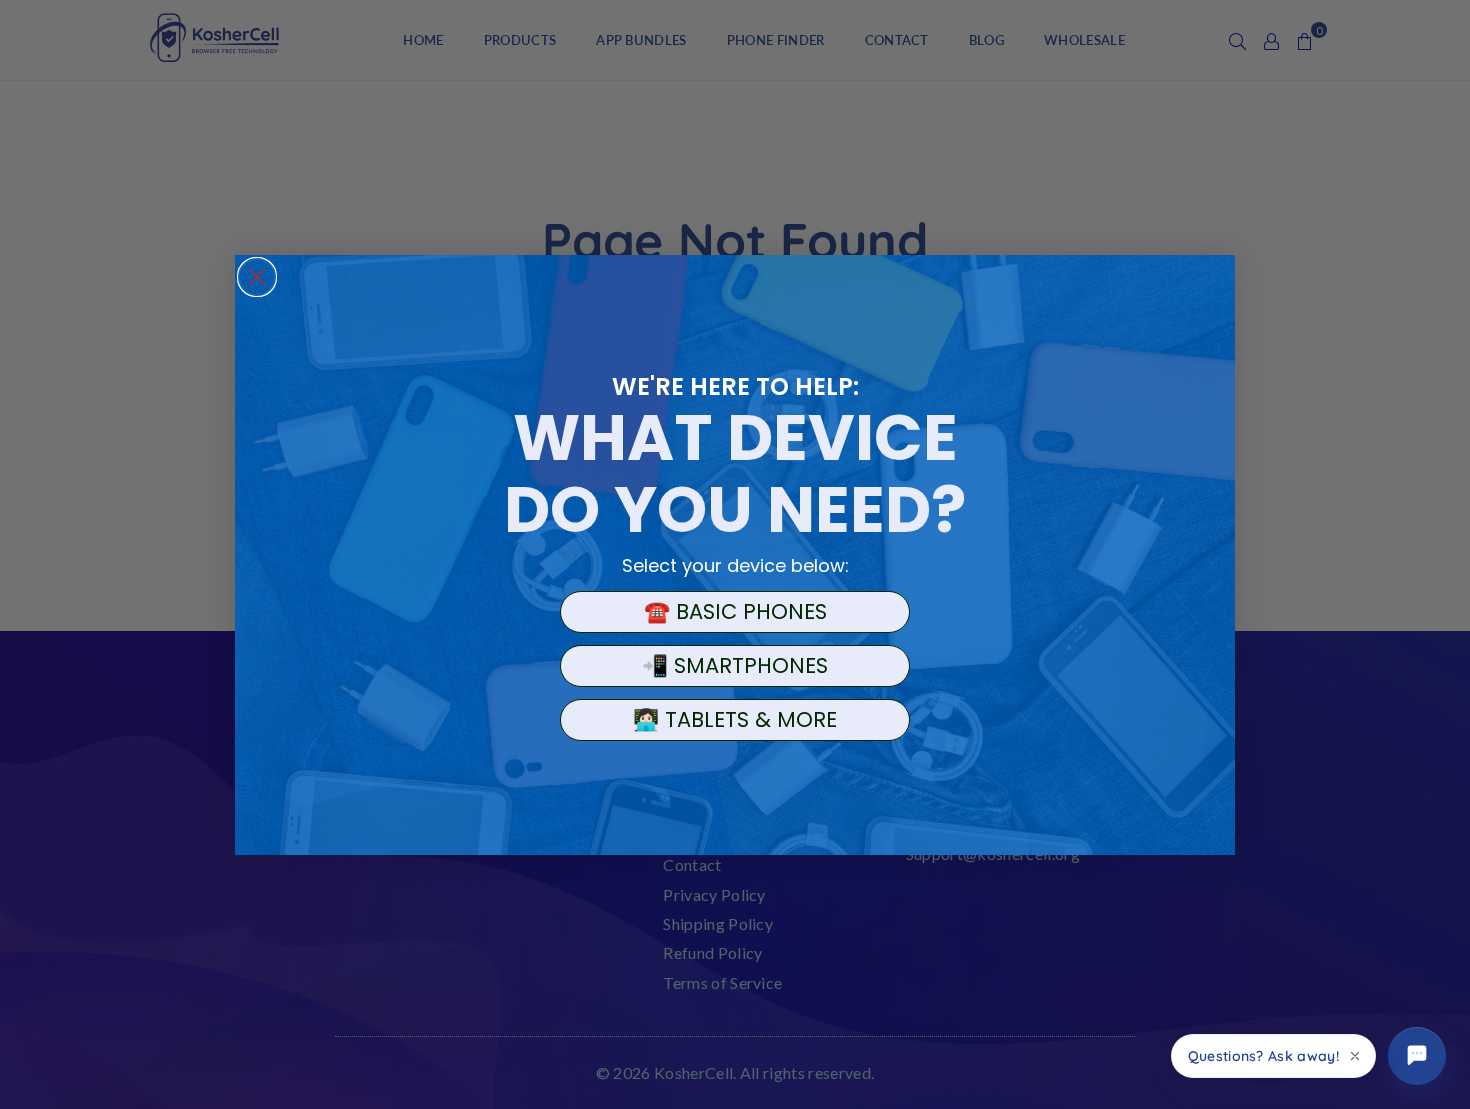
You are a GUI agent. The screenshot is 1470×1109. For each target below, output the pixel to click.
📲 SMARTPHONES (735, 665)
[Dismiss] (1355, 1056)
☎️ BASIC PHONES (735, 611)
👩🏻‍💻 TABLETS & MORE (735, 719)
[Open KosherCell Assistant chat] (1417, 1056)
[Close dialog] (257, 277)
